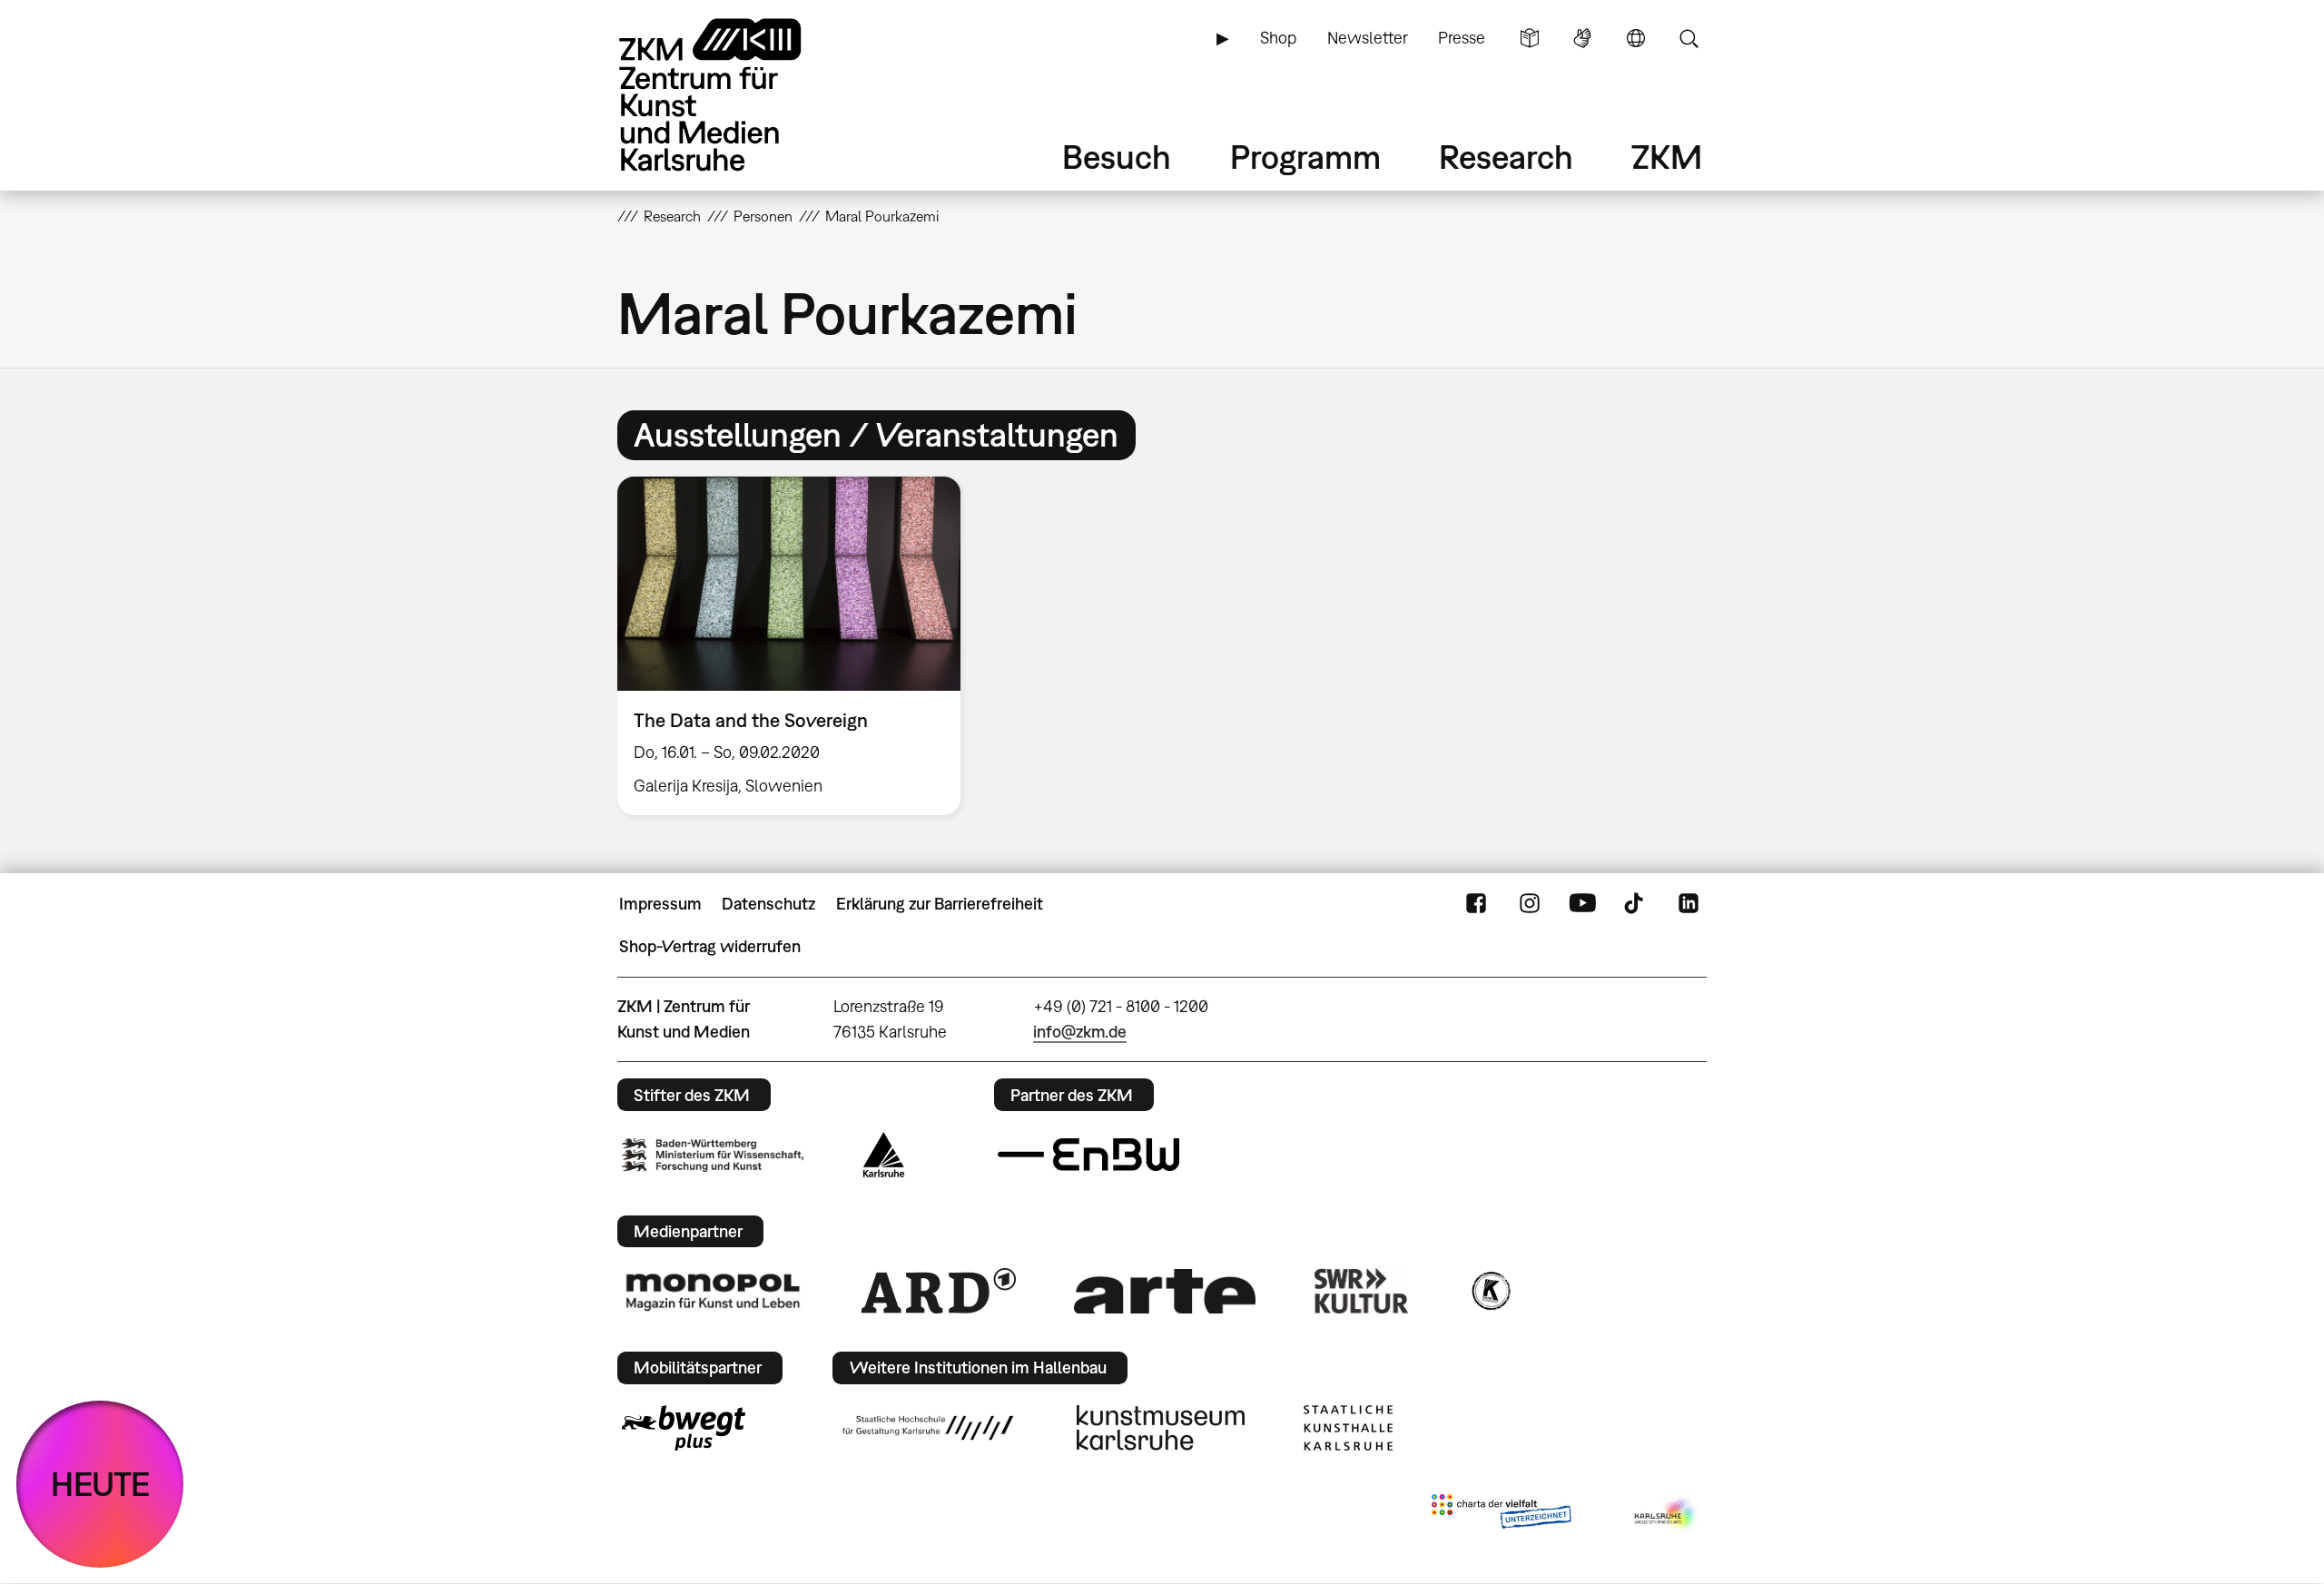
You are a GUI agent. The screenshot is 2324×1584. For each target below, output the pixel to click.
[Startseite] (735, 95)
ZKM (1667, 157)
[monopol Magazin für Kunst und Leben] (713, 1291)
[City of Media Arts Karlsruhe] (1667, 1515)
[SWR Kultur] (1362, 1291)
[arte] (1165, 1291)
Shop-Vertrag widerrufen (710, 946)
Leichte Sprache (1530, 38)
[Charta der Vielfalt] (1501, 1515)
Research (1506, 157)
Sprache (1636, 38)
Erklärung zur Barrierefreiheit (940, 904)
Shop (1278, 38)
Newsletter (1368, 38)
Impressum (660, 904)
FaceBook (1476, 904)
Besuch (1117, 157)
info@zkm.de (1080, 1032)
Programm (1305, 157)
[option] (797, 646)
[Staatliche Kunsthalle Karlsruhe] (1348, 1428)
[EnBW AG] (1088, 1155)
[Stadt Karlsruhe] (884, 1155)
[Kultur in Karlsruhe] (1490, 1291)
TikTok (1636, 904)
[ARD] (939, 1291)
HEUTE (100, 1484)
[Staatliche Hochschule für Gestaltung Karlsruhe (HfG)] (928, 1428)
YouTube (1582, 904)
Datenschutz (768, 904)
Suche (1689, 38)
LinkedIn (1689, 904)
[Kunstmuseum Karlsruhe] (1161, 1428)
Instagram (1530, 904)
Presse (1462, 38)
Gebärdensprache (1582, 38)
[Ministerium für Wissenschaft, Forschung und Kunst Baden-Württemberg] (713, 1155)
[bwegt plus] (684, 1428)
